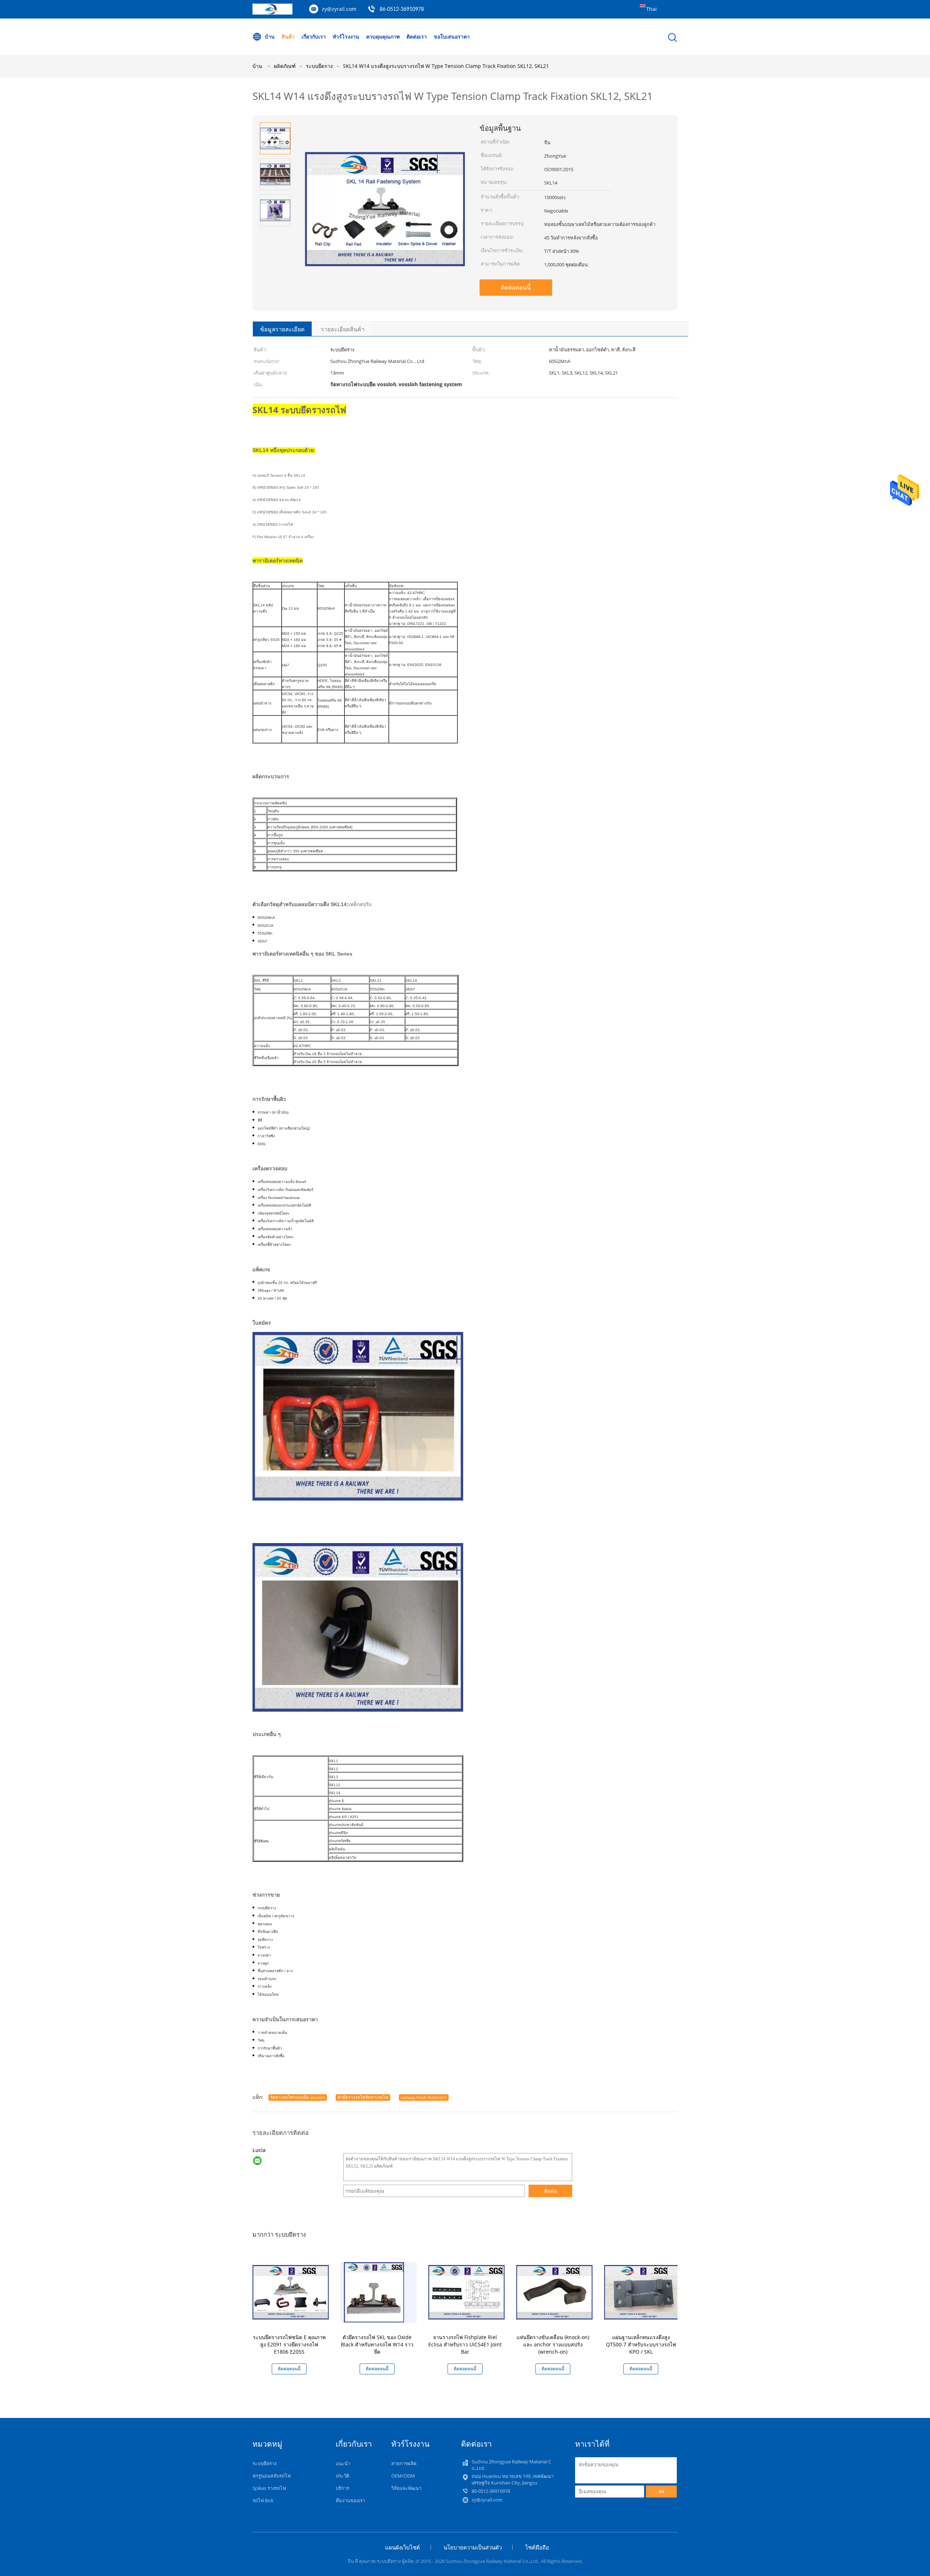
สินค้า (288, 37)
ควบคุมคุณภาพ (383, 37)
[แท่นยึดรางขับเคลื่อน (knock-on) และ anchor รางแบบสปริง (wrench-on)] (554, 2292)
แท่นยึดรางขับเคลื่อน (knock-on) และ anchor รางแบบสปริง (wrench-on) (553, 2344)
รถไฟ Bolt (263, 2500)
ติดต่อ (551, 2191)
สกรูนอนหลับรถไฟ (272, 2476)
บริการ (342, 2488)
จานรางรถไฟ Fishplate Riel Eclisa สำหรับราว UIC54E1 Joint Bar (465, 2344)
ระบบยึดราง (264, 2463)
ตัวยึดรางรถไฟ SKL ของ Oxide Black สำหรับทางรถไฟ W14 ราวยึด (377, 2344)
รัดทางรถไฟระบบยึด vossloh (298, 2097)
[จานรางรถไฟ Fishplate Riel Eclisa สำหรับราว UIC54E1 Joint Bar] (466, 2292)
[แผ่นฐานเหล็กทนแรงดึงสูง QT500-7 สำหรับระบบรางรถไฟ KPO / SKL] (642, 2292)
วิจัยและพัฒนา (406, 2488)
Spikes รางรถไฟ (269, 2488)
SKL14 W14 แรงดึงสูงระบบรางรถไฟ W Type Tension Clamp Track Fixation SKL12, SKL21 (446, 66)
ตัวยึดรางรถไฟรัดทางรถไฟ (363, 2097)
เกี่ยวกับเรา (314, 37)
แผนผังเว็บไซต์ (403, 2547)
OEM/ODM (403, 2476)
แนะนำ (343, 2463)
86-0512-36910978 (402, 9)
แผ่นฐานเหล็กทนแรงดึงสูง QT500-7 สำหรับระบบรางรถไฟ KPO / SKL (641, 2344)
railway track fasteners (424, 2097)
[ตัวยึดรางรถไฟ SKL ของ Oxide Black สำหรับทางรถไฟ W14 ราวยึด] (379, 2292)
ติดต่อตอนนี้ (516, 287)
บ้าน (270, 37)
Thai (652, 9)
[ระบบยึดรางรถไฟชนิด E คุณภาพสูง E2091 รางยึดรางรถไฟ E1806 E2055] (291, 2292)
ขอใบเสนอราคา (452, 37)
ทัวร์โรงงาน (346, 37)
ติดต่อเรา (417, 37)
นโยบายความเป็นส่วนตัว (473, 2547)
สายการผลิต (404, 2463)
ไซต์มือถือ (537, 2547)
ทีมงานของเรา (350, 2500)
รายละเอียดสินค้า (343, 329)
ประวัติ (342, 2476)
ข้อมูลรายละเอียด (282, 329)
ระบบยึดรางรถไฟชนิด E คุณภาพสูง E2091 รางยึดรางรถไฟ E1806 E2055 (289, 2344)
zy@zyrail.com (339, 9)
